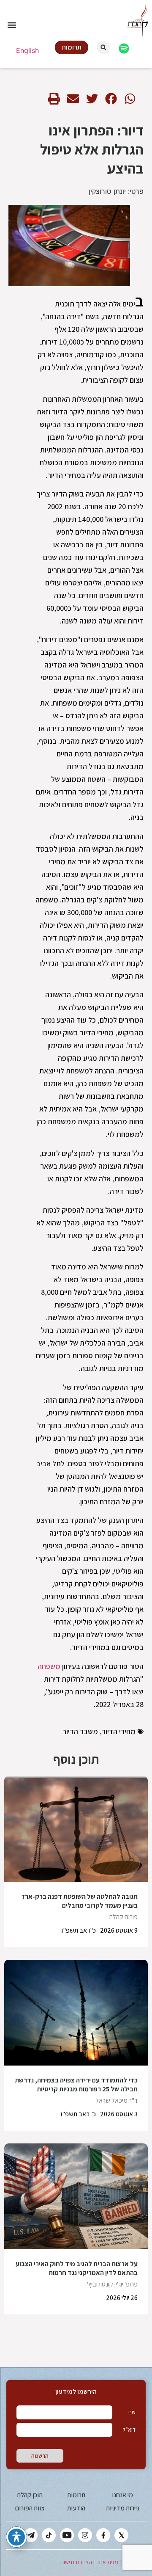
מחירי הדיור (119, 1731)
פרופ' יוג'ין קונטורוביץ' (112, 2284)
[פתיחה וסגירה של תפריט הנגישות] (16, 2537)
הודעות (76, 2508)
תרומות (76, 2495)
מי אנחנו (122, 2495)
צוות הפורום (30, 2508)
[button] (12, 25)
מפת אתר (107, 2562)
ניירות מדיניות (123, 2508)
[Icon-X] (121, 2535)
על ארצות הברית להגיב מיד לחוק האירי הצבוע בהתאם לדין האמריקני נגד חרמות (77, 2268)
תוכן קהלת (30, 2495)
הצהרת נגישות (76, 2562)
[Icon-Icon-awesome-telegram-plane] (31, 2535)
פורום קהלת (123, 1917)
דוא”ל (129, 2430)
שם (132, 2412)
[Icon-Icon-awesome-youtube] (67, 2535)
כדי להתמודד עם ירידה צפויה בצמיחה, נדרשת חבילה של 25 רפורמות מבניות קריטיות (76, 2085)
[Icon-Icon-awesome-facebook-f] (103, 2535)
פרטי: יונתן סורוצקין (116, 191)
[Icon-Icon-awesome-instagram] (85, 2535)
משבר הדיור (80, 1731)
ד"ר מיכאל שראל (117, 2100)
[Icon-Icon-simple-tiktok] (49, 2535)
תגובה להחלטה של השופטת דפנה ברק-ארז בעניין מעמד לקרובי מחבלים (80, 1901)
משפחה (49, 1666)
